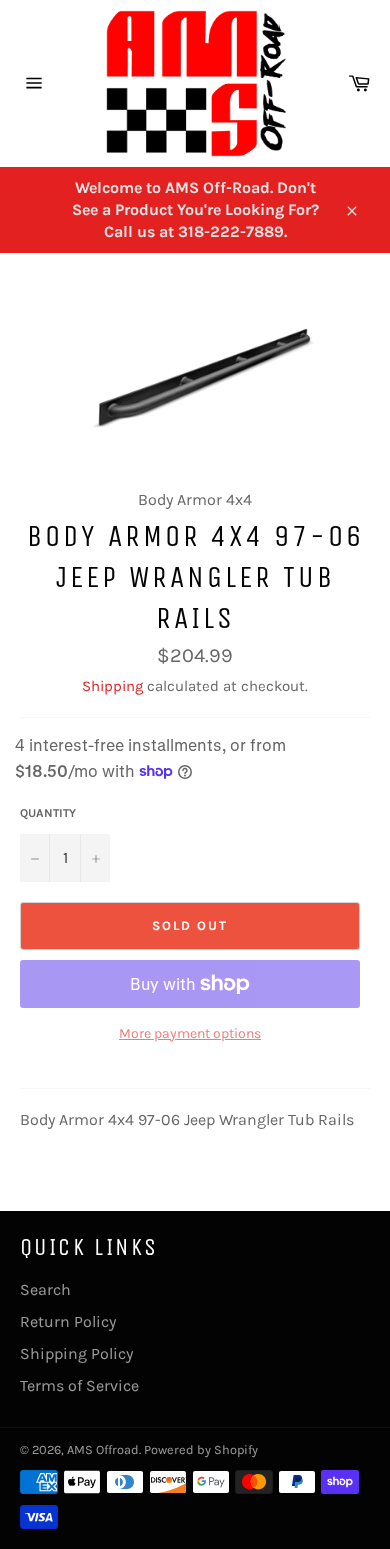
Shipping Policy (76, 1353)
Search (45, 1289)
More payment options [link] (190, 1033)
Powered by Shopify (201, 1449)
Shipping (112, 686)
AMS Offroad (103, 1449)
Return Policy (68, 1321)
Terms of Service (79, 1385)
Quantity (48, 813)
